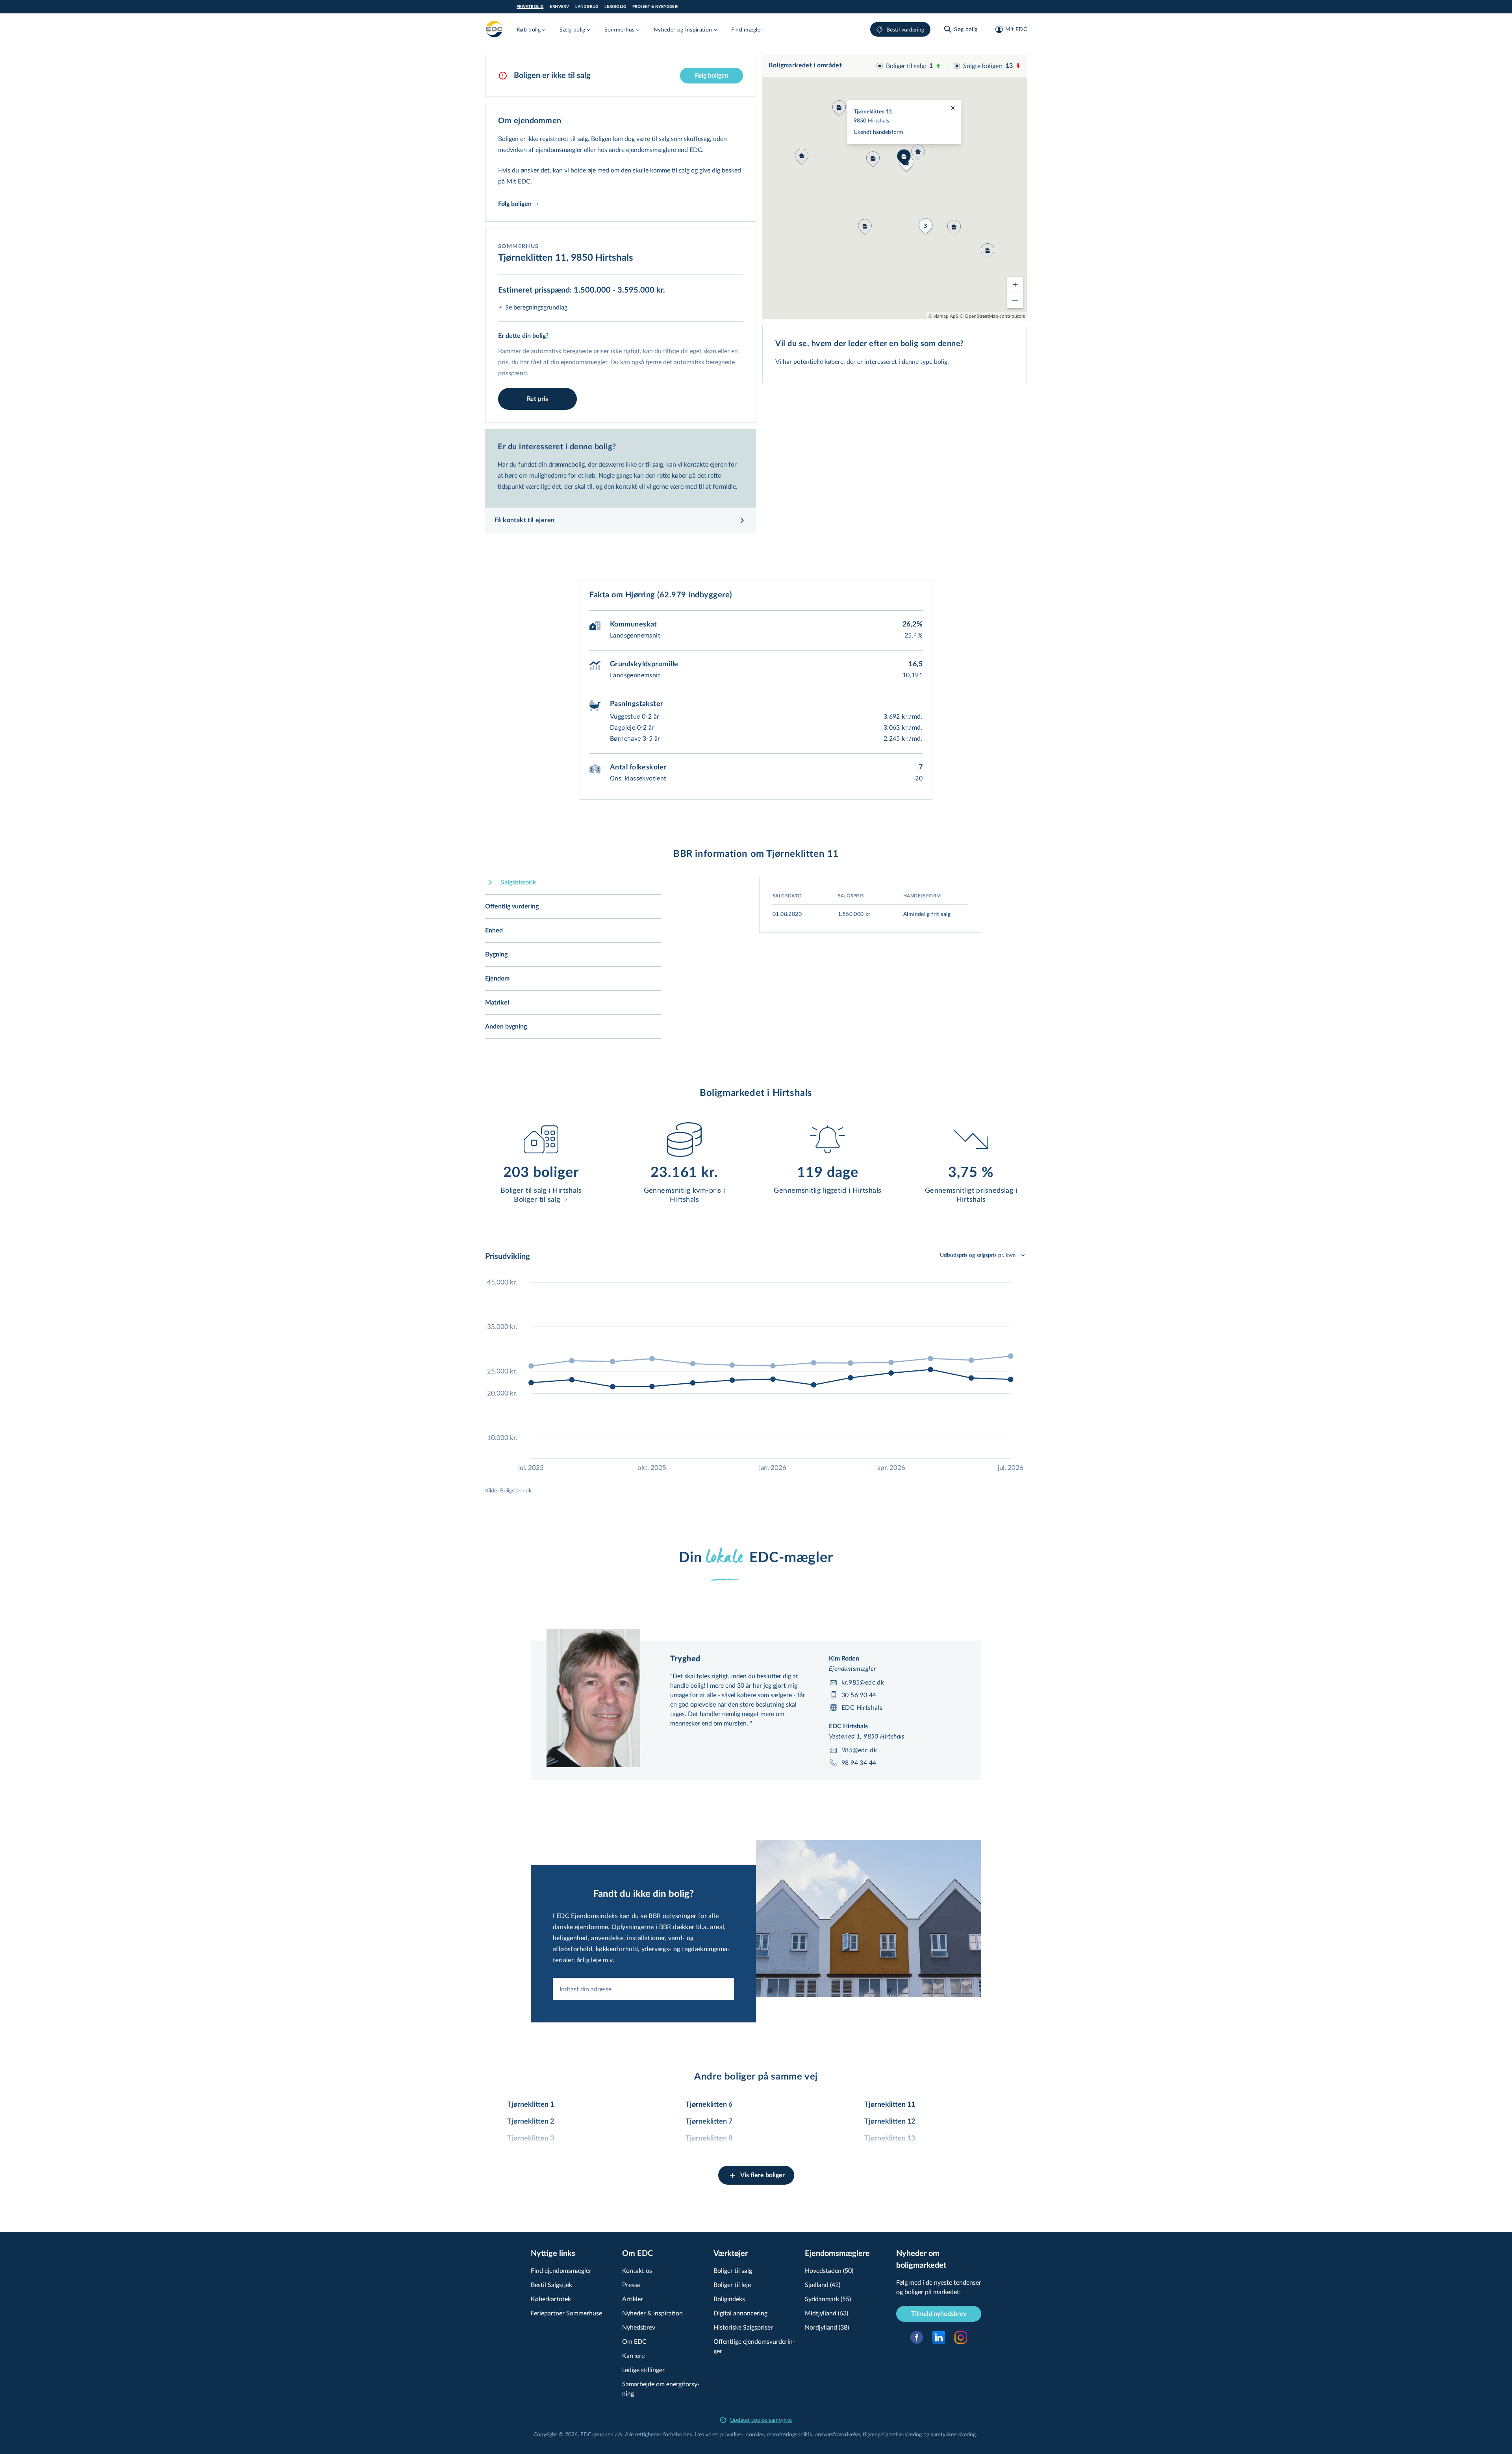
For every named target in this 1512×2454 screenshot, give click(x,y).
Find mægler (747, 29)
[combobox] (643, 1989)
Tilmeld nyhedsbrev (939, 2314)
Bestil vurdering (905, 29)
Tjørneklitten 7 (709, 2122)
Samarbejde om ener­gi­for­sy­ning (661, 2388)
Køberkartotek (551, 2299)
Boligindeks (729, 2299)
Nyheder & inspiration (652, 2313)
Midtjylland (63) (826, 2313)
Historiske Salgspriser (743, 2327)
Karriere (633, 2355)
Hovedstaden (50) (829, 2270)
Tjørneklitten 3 (531, 2139)
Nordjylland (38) (827, 2327)
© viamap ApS (943, 316)
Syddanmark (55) (828, 2299)
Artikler (633, 2299)
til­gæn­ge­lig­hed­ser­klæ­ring (892, 2434)
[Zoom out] (1015, 300)
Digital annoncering (740, 2313)
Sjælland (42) (823, 2284)
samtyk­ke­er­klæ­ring (953, 2434)
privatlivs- (732, 2434)
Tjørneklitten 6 (709, 2105)
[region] (895, 187)
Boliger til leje (732, 2284)
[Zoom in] (1015, 285)
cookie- (755, 2434)
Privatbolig (530, 7)
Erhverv (559, 7)
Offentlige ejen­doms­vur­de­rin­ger (754, 2346)
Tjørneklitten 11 (890, 2105)
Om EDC (634, 2341)
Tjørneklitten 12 (890, 2122)
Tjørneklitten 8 (709, 2139)
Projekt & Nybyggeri (656, 7)
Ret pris (537, 399)
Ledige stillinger (643, 2370)
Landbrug (587, 7)
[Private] (495, 29)
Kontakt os (637, 2270)
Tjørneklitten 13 (890, 2139)
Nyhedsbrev (639, 2327)
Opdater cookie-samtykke (761, 2420)
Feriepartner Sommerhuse (566, 2313)
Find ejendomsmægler (561, 2270)
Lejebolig (615, 7)
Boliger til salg (733, 2270)
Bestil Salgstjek (551, 2284)
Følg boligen (712, 76)
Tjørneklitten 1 (531, 2105)
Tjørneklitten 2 (531, 2122)
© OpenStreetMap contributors (992, 316)
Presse (631, 2284)
